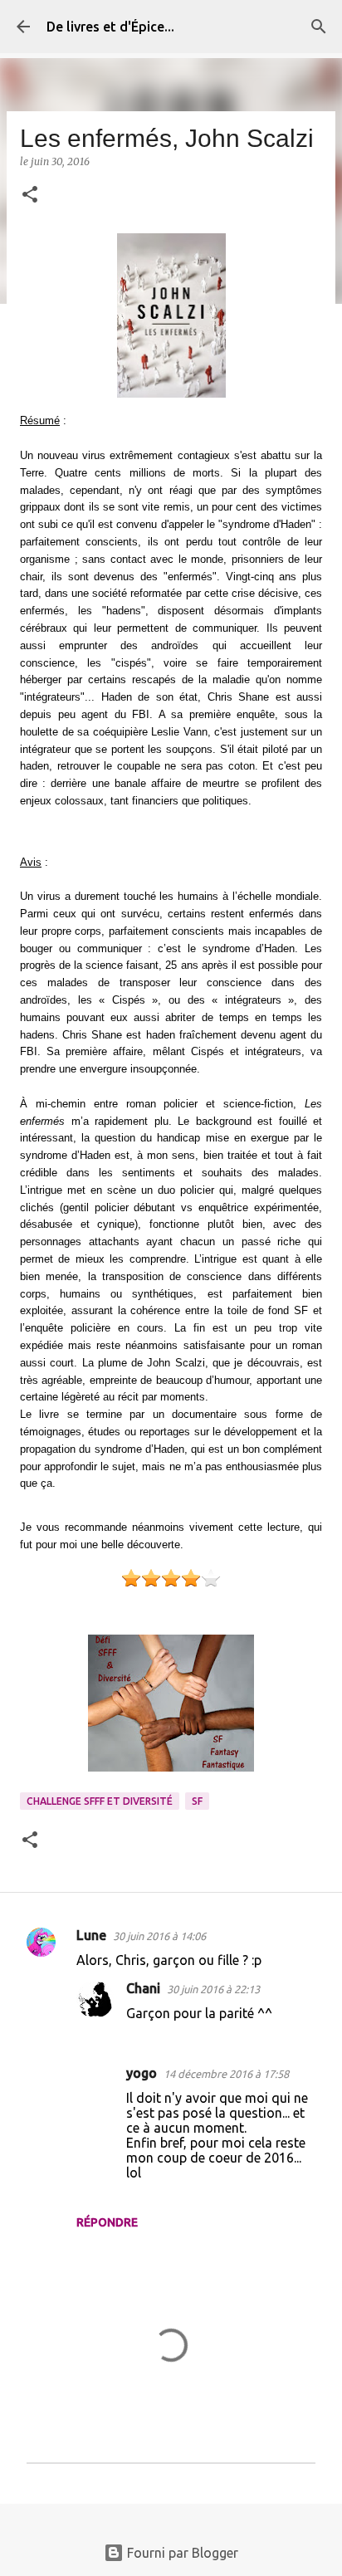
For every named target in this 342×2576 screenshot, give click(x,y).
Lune (91, 1935)
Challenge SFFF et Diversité (100, 1801)
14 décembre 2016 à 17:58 (226, 2074)
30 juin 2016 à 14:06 (159, 1936)
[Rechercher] (319, 27)
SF (197, 1801)
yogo (142, 2073)
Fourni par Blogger (181, 2553)
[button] (30, 196)
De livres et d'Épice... (110, 27)
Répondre (107, 2222)
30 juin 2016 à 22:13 (213, 1989)
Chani (143, 1988)
